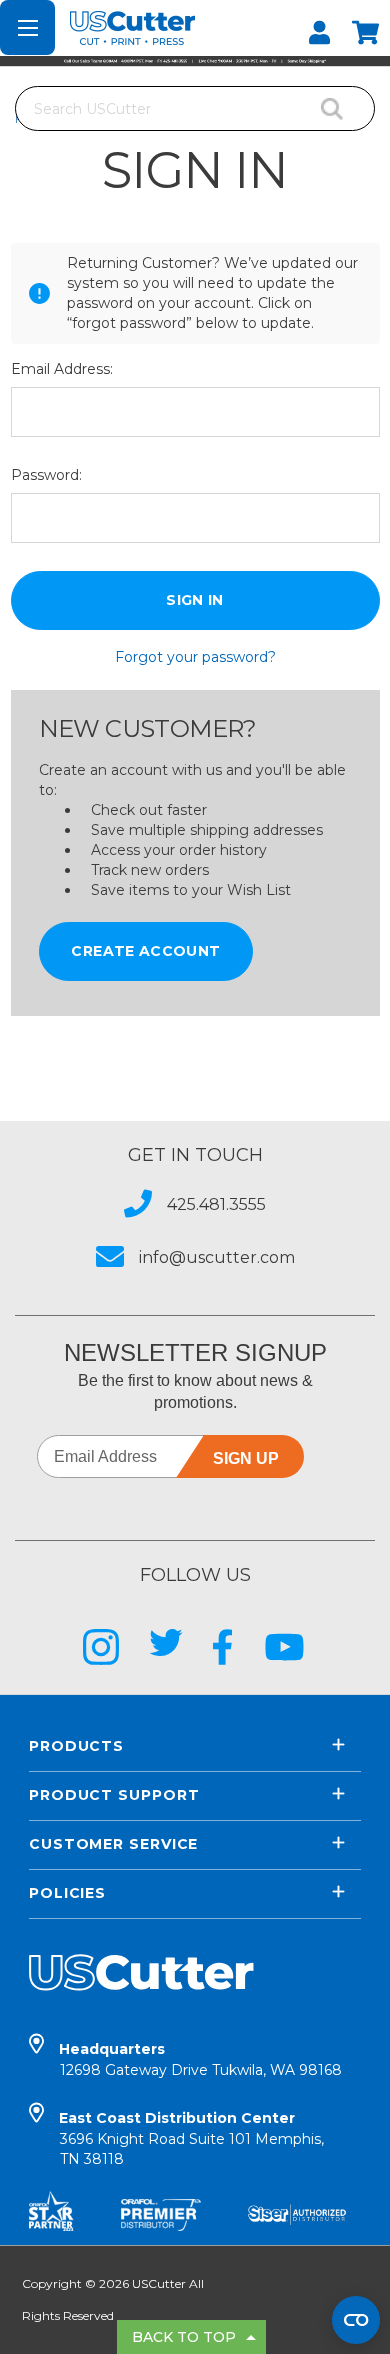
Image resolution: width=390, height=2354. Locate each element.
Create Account (145, 951)
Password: (46, 475)
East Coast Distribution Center (191, 2138)
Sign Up (246, 1458)
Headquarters (200, 2059)
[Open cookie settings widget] (356, 2320)
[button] (195, 61)
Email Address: (62, 369)
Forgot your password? (195, 657)
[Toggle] (27, 27)
